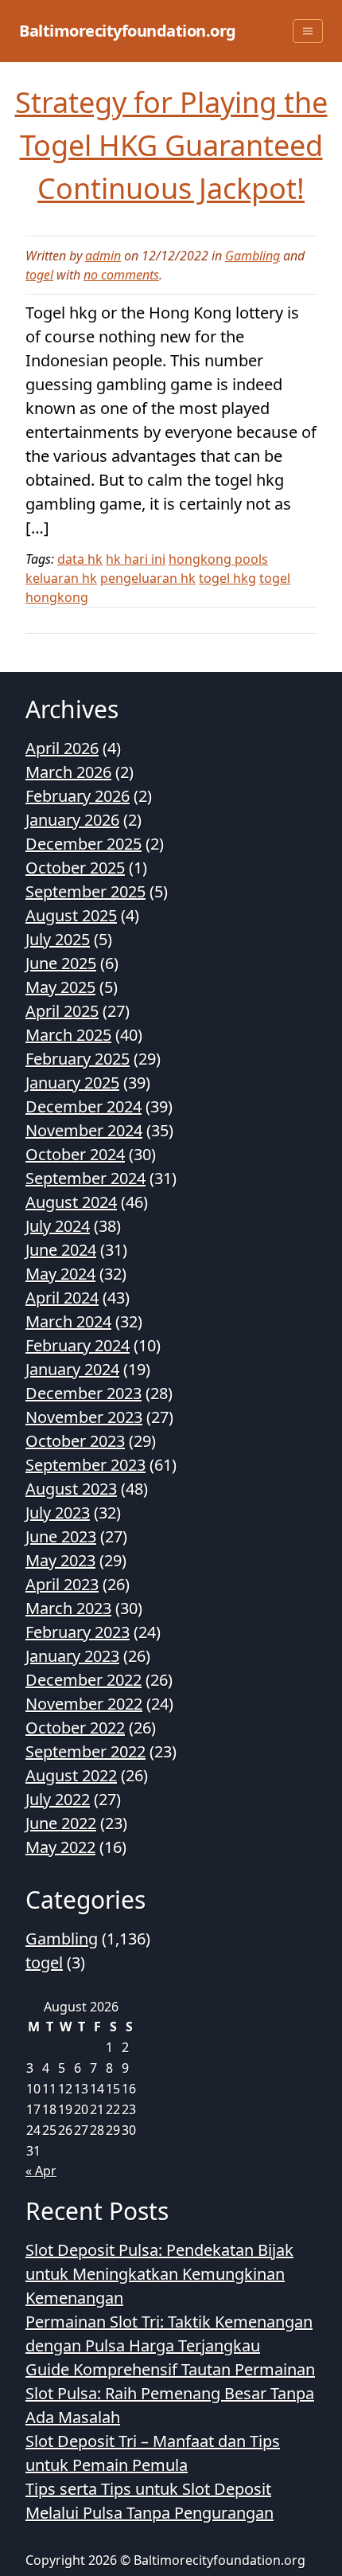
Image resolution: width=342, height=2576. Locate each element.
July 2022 (58, 1799)
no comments (121, 275)
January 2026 (72, 820)
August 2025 (71, 915)
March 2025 (68, 1035)
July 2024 (58, 1226)
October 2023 (75, 1441)
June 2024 (61, 1250)
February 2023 (78, 1632)
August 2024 (71, 1202)
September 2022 (85, 1751)
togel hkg (227, 578)
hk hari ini (136, 559)
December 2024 (84, 1106)
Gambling (253, 256)
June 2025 (61, 963)
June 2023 (61, 1536)
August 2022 (71, 1775)
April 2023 (62, 1584)
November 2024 (84, 1130)
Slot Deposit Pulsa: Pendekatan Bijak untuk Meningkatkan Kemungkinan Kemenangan (159, 2274)
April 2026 (62, 748)
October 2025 (75, 868)
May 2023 (60, 1560)
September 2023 (85, 1465)
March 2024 (68, 1321)
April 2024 (62, 1298)
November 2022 (84, 1704)
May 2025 (60, 987)
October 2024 (75, 1154)
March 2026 (68, 772)
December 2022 (84, 1680)
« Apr (41, 2171)
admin (103, 256)
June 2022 (61, 1823)
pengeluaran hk (148, 578)
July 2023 (58, 1513)
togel (39, 275)
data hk (80, 559)
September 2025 (85, 891)
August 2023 (71, 1489)
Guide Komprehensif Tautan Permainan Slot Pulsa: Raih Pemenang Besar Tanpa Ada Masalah (170, 2393)
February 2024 (78, 1345)
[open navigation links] (308, 31)
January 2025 (72, 1083)
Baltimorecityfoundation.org (128, 31)
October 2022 (75, 1728)
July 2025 (58, 939)
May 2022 (60, 1847)
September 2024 (85, 1178)
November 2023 (84, 1417)
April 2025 (62, 1011)
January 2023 (72, 1656)
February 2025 (78, 1059)
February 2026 (78, 796)
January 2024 (72, 1369)
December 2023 (84, 1393)
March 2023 (68, 1608)
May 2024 (60, 1274)
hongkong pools (218, 559)
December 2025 (84, 844)
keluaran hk (61, 578)
